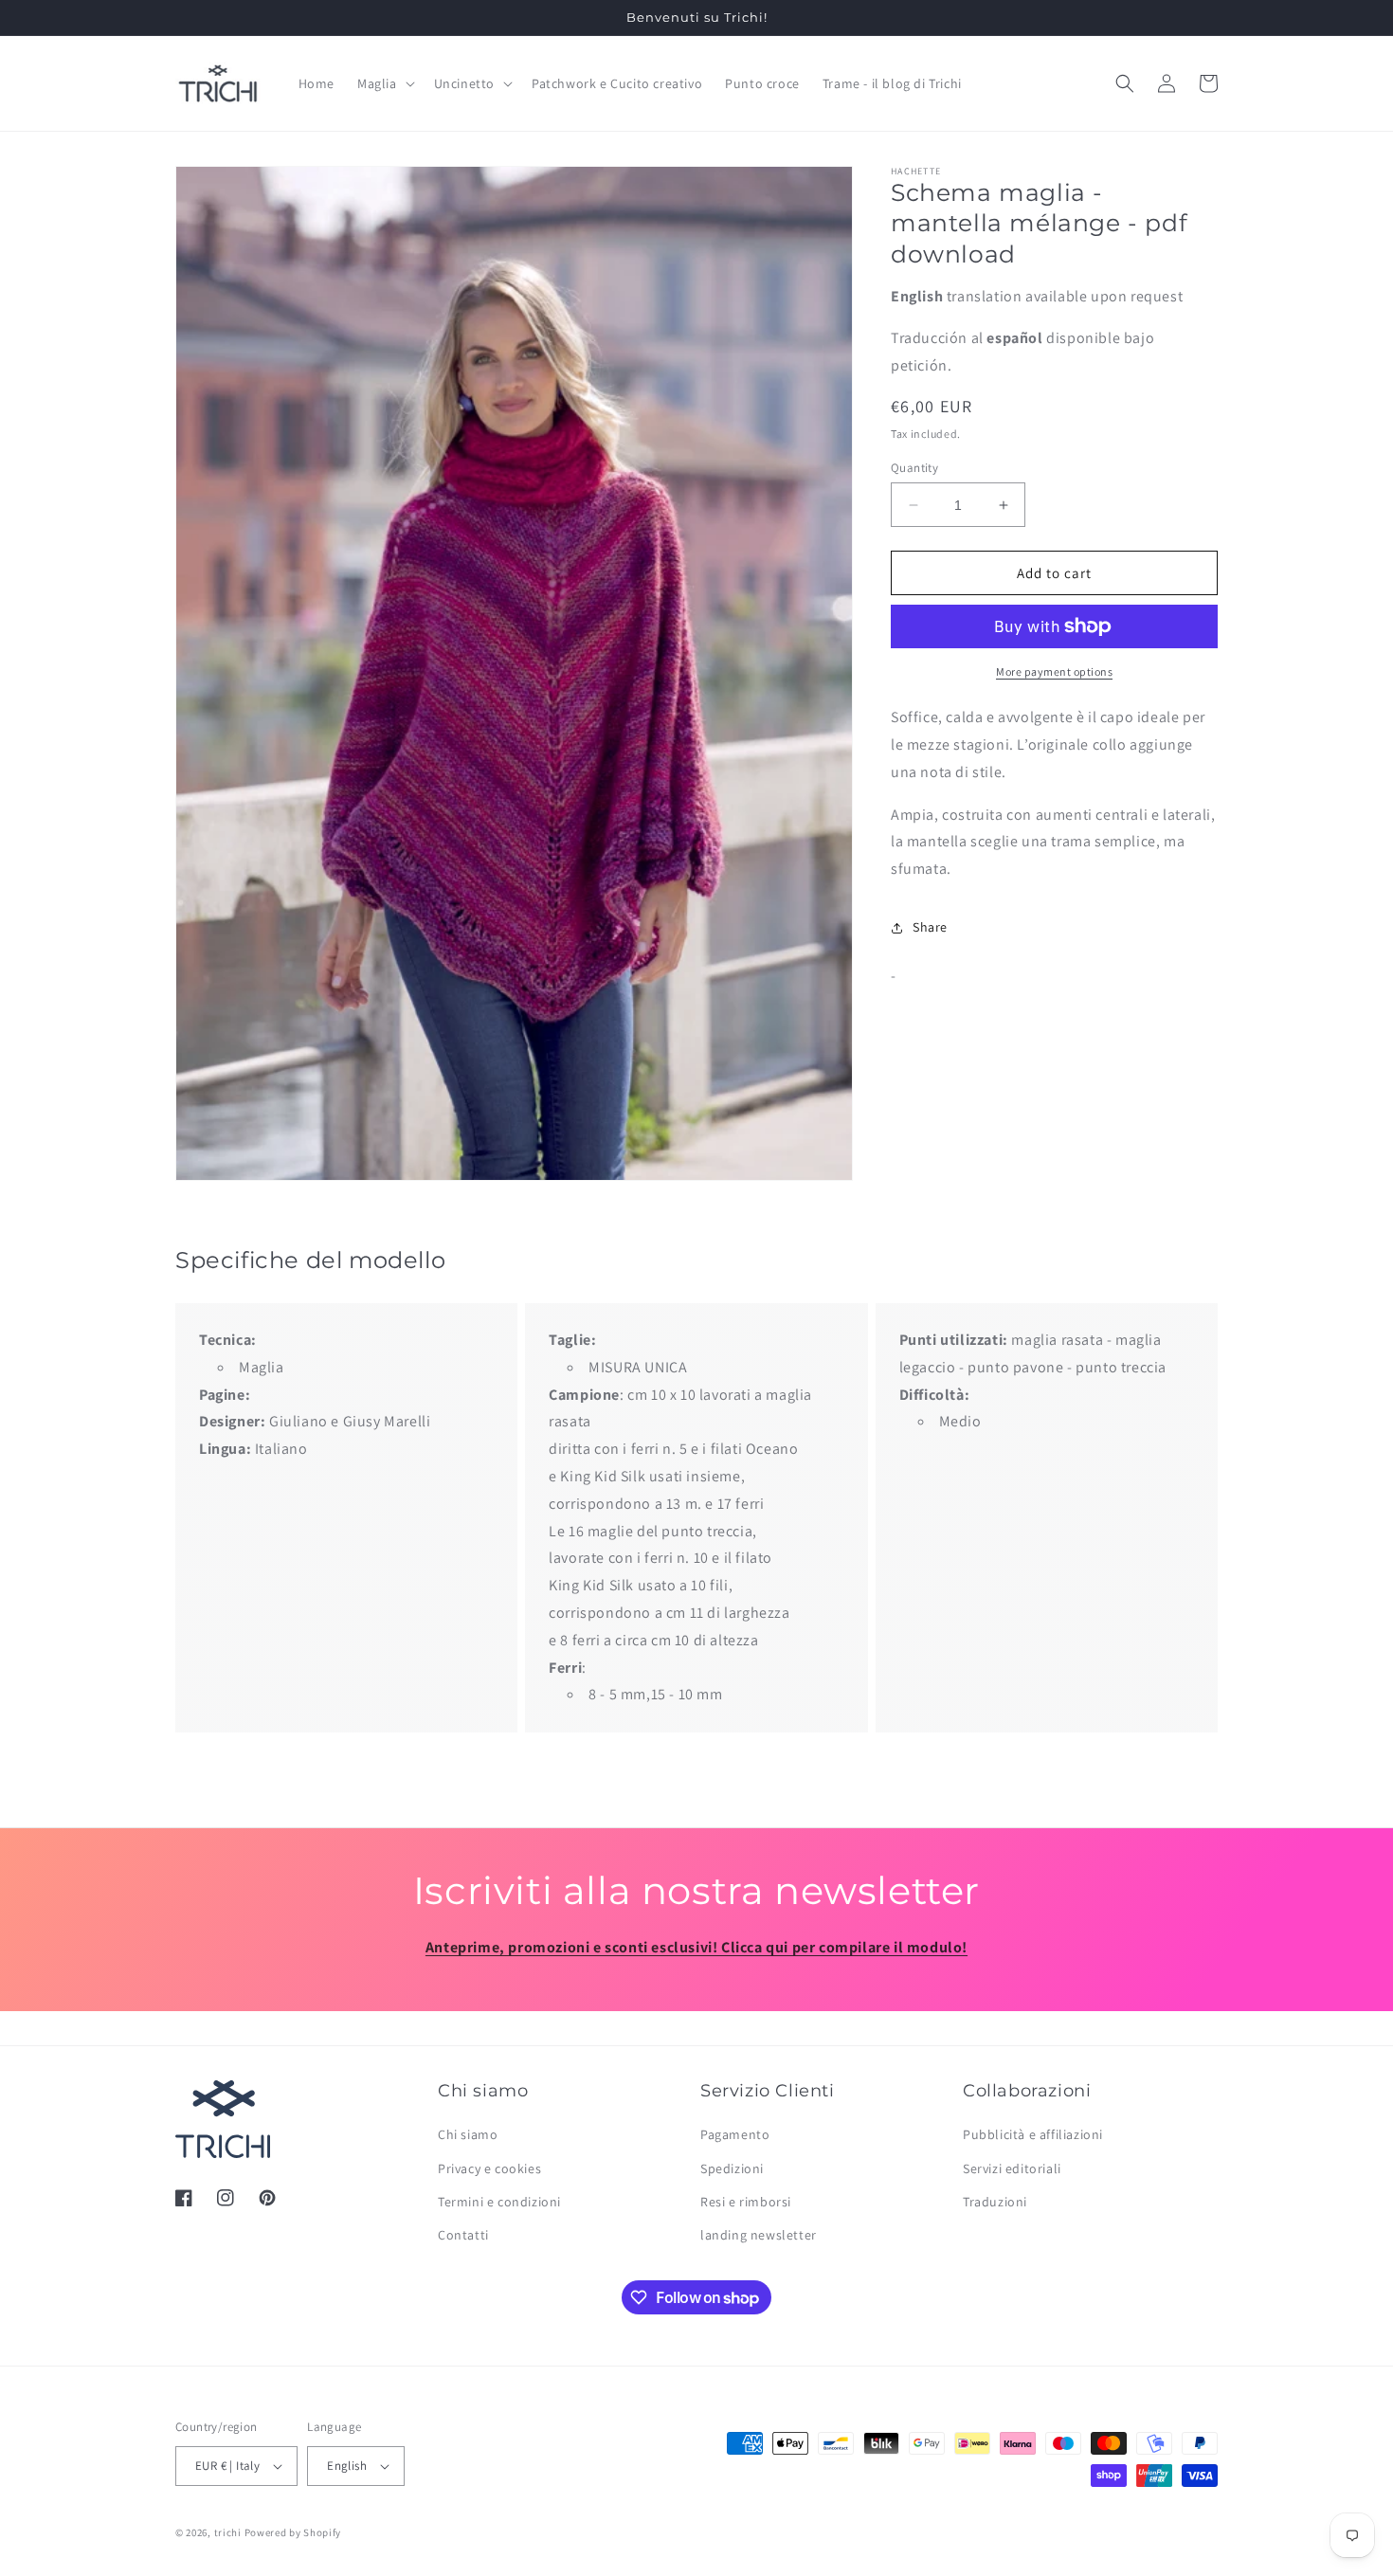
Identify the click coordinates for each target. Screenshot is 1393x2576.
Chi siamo (468, 2135)
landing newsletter (759, 2235)
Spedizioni (732, 2168)
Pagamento (735, 2135)
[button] (384, 83)
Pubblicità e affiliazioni (1033, 2135)
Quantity (914, 468)
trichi (228, 2532)
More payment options (1054, 671)
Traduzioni (995, 2202)
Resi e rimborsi (746, 2202)
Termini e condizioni (499, 2202)
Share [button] (930, 927)
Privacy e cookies (489, 2168)
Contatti (463, 2235)
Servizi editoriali (1012, 2168)
